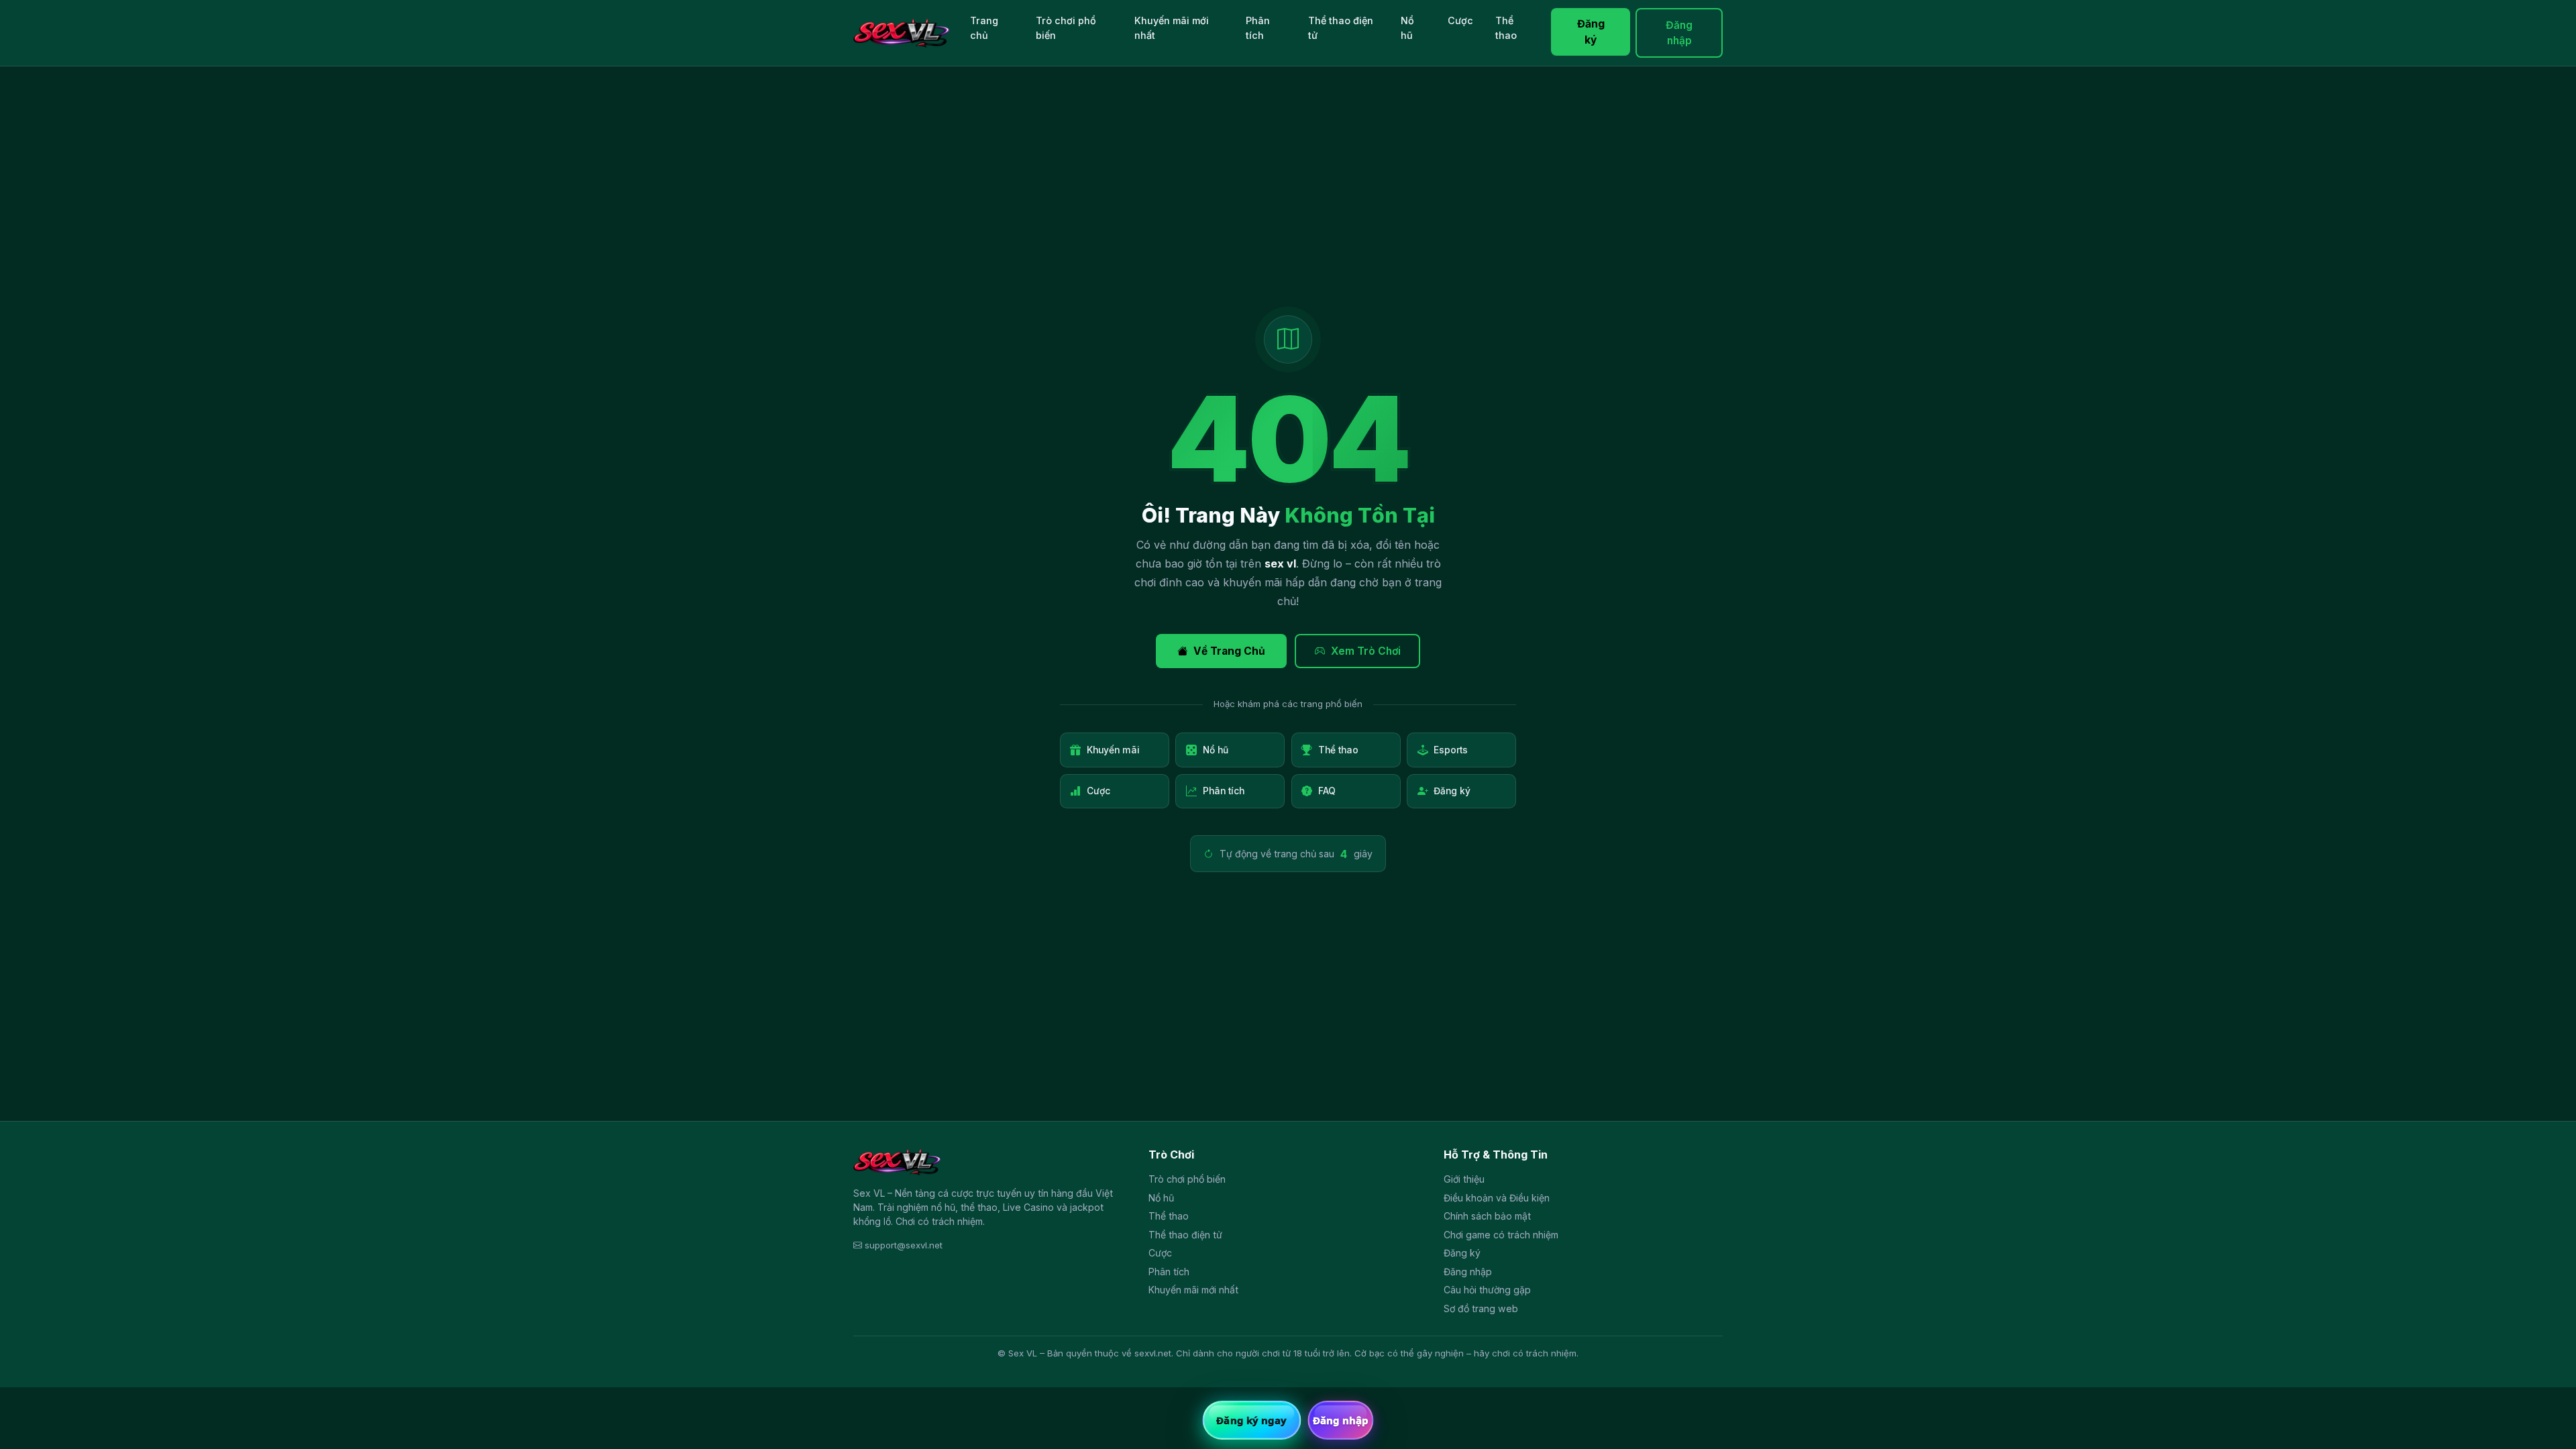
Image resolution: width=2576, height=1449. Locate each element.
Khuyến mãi (1113, 750)
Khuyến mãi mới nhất (1172, 28)
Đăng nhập (1679, 33)
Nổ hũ (1407, 28)
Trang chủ (984, 28)
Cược (1460, 20)
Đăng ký (1591, 32)
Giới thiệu (1464, 1179)
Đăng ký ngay (1251, 1420)
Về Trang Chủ (1229, 651)
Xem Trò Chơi (1366, 651)
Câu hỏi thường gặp (1487, 1290)
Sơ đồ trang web (1481, 1308)
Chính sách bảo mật (1487, 1216)
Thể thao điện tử (1341, 28)
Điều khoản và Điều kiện (1497, 1198)
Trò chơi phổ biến (1066, 28)
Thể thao (1506, 28)
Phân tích (1258, 28)
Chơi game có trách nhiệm (1501, 1235)
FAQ (1327, 791)
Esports (1451, 750)
